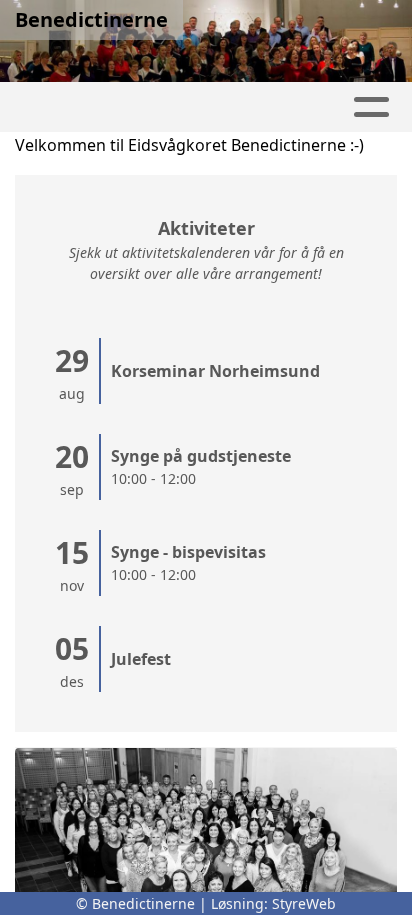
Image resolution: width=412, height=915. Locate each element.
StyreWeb (304, 903)
